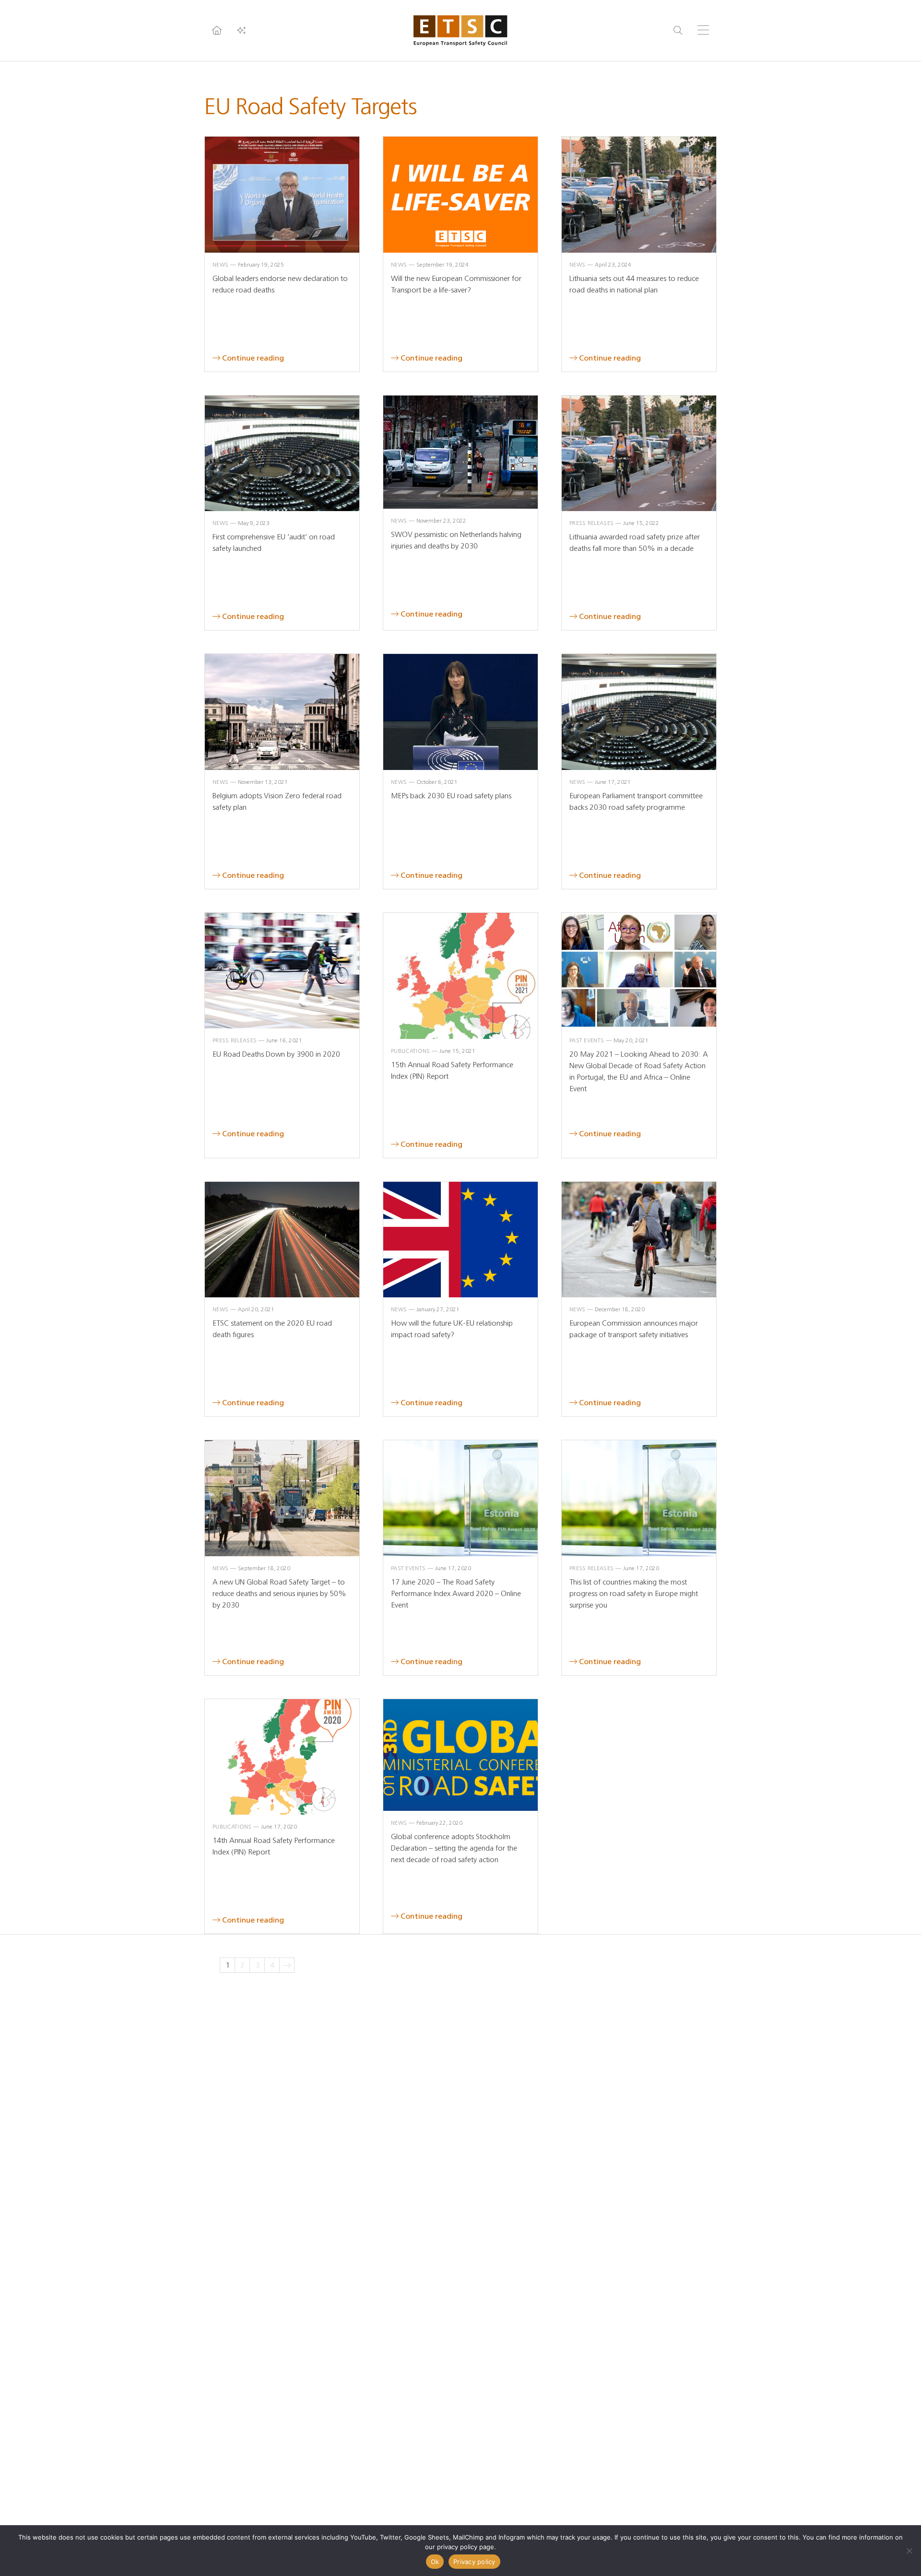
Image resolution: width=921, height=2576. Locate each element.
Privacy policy (474, 2562)
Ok (435, 2562)
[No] (909, 2551)
